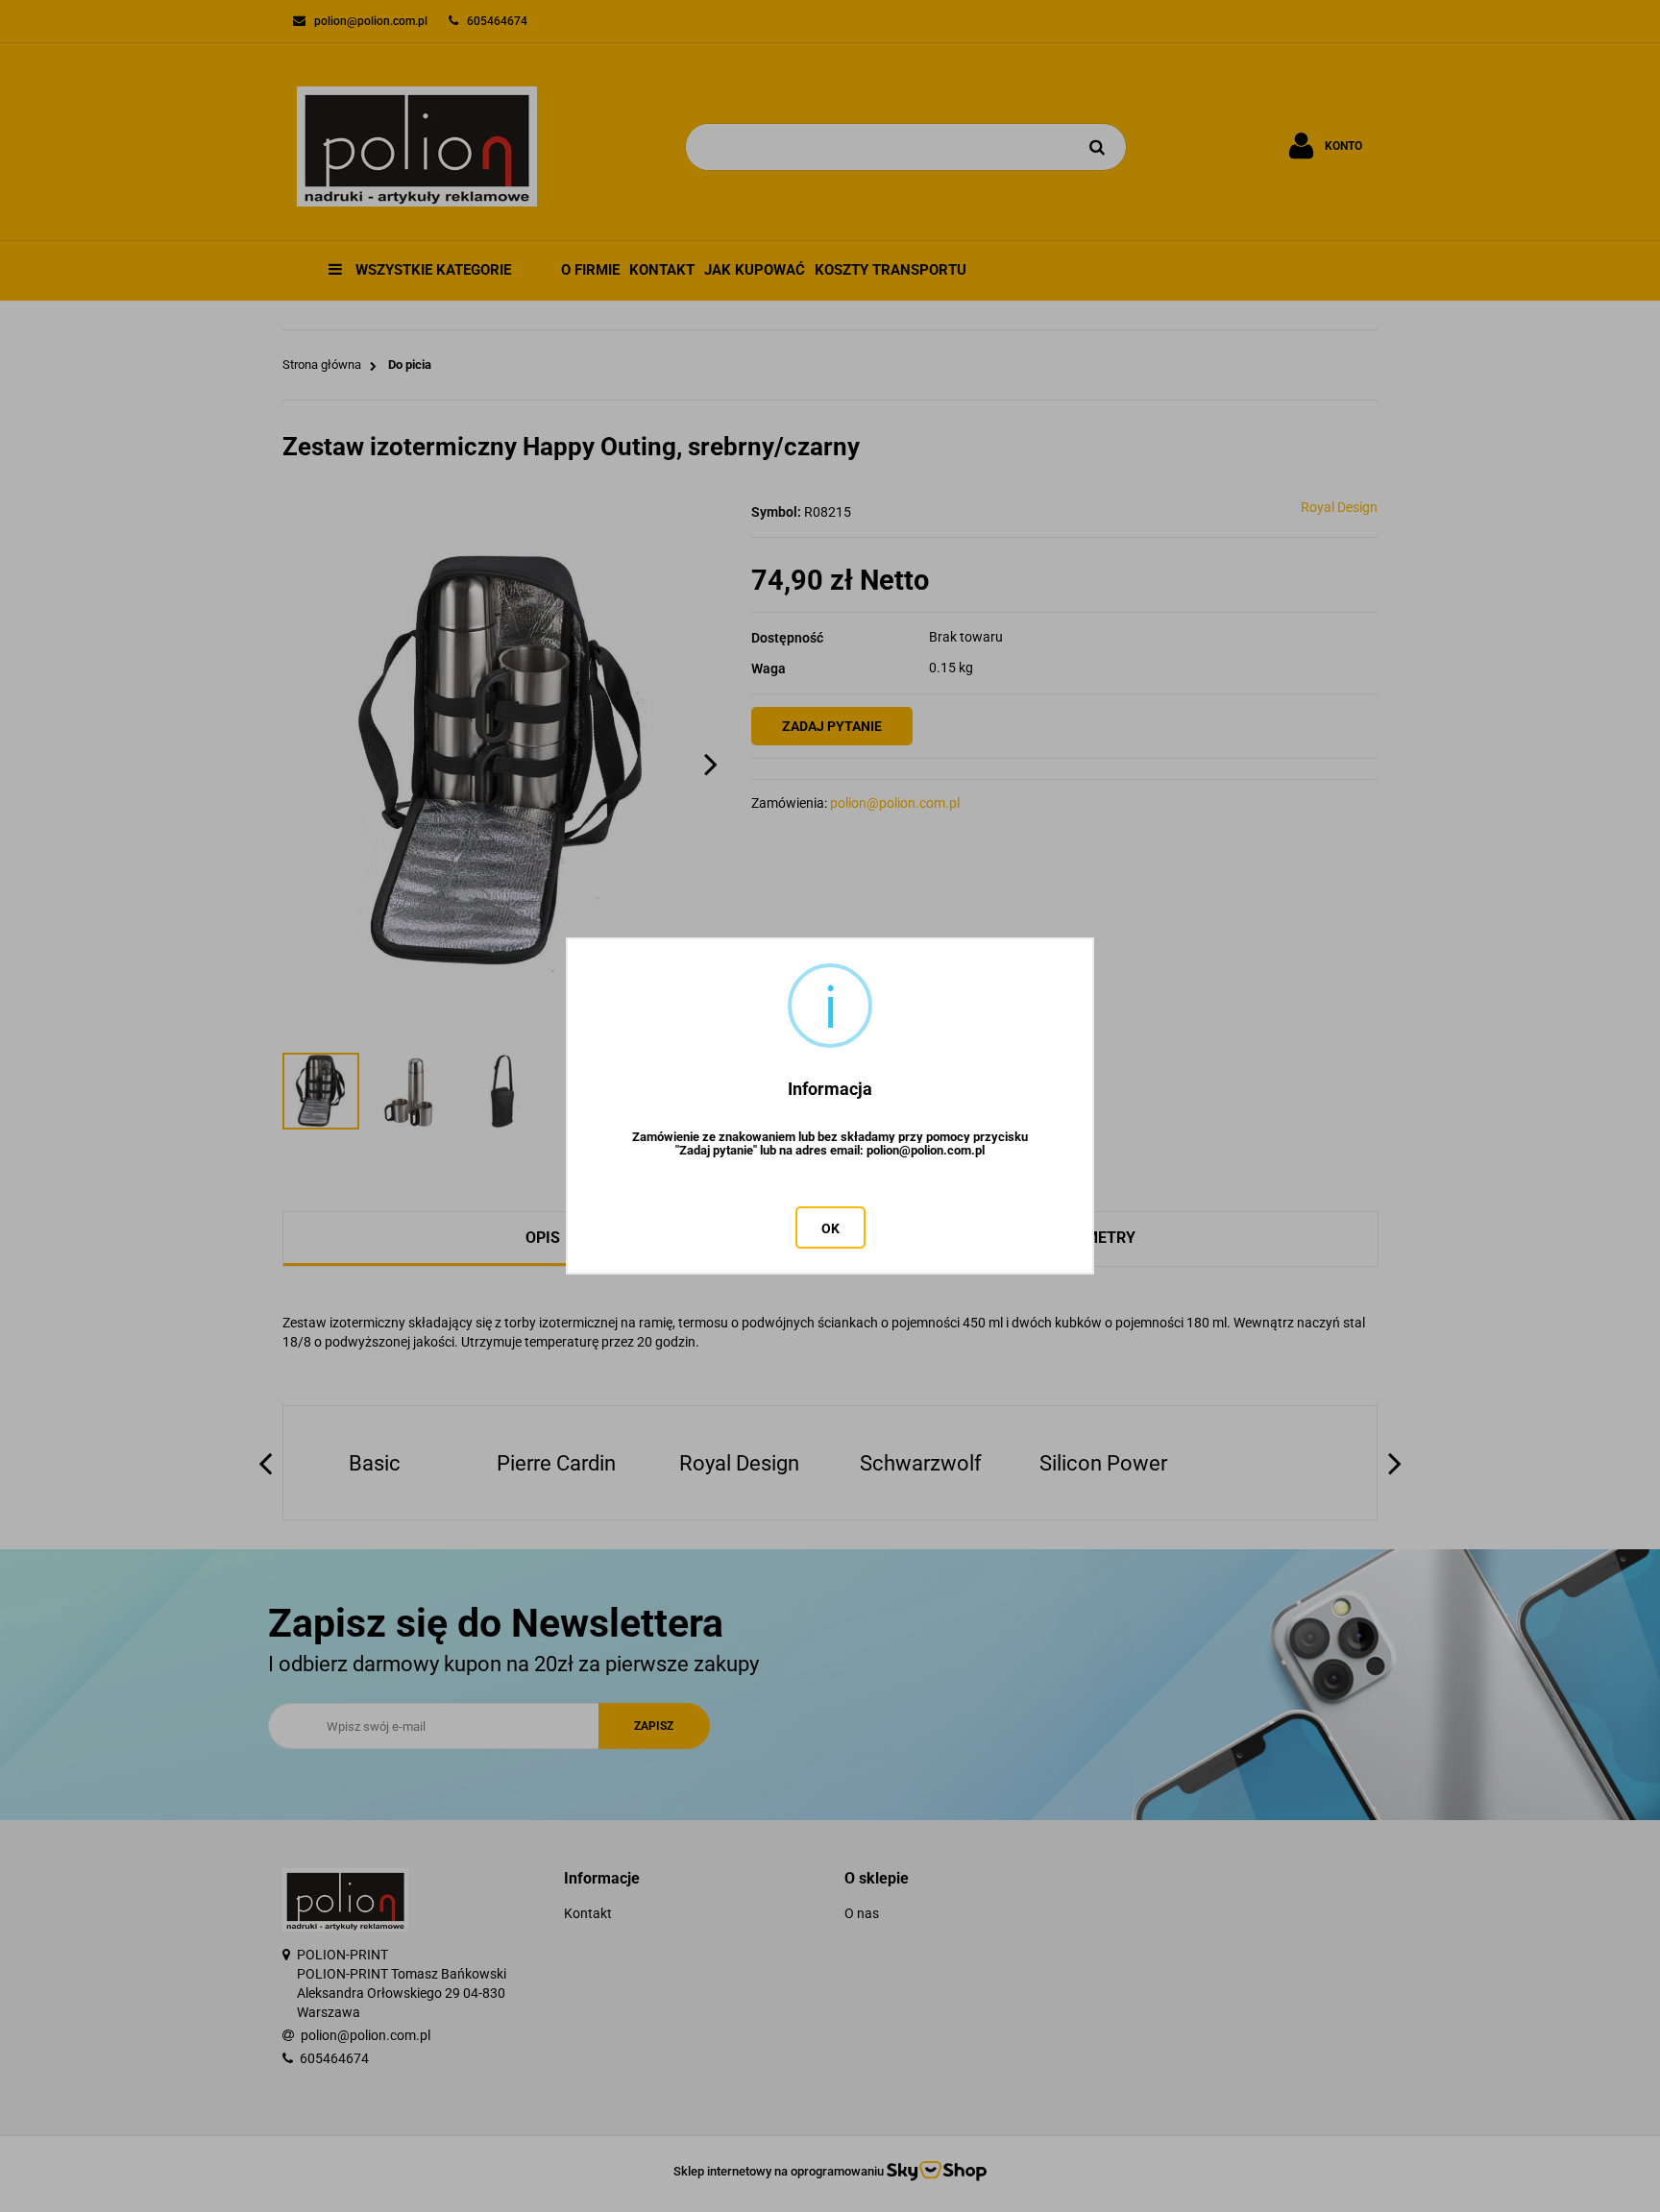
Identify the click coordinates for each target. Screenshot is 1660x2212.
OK (830, 1228)
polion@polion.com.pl (926, 1151)
